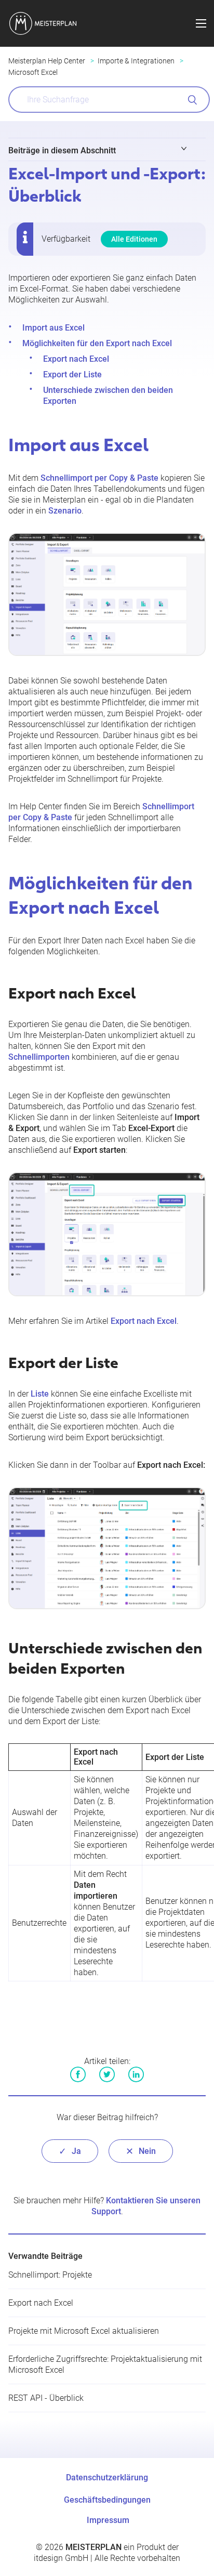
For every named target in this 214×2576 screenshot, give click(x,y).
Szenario (65, 511)
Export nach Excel (76, 359)
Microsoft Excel (33, 72)
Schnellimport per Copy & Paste (99, 478)
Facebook (78, 2074)
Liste (40, 1394)
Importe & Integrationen (136, 61)
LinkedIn (136, 2074)
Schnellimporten (39, 1057)
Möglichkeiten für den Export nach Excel (97, 343)
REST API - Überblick (46, 2398)
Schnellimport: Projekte (50, 2275)
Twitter (107, 2074)
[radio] (70, 2151)
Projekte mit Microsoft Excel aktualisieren (84, 2331)
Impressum (108, 2520)
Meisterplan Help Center (47, 61)
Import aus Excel (53, 328)
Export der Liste (72, 374)
